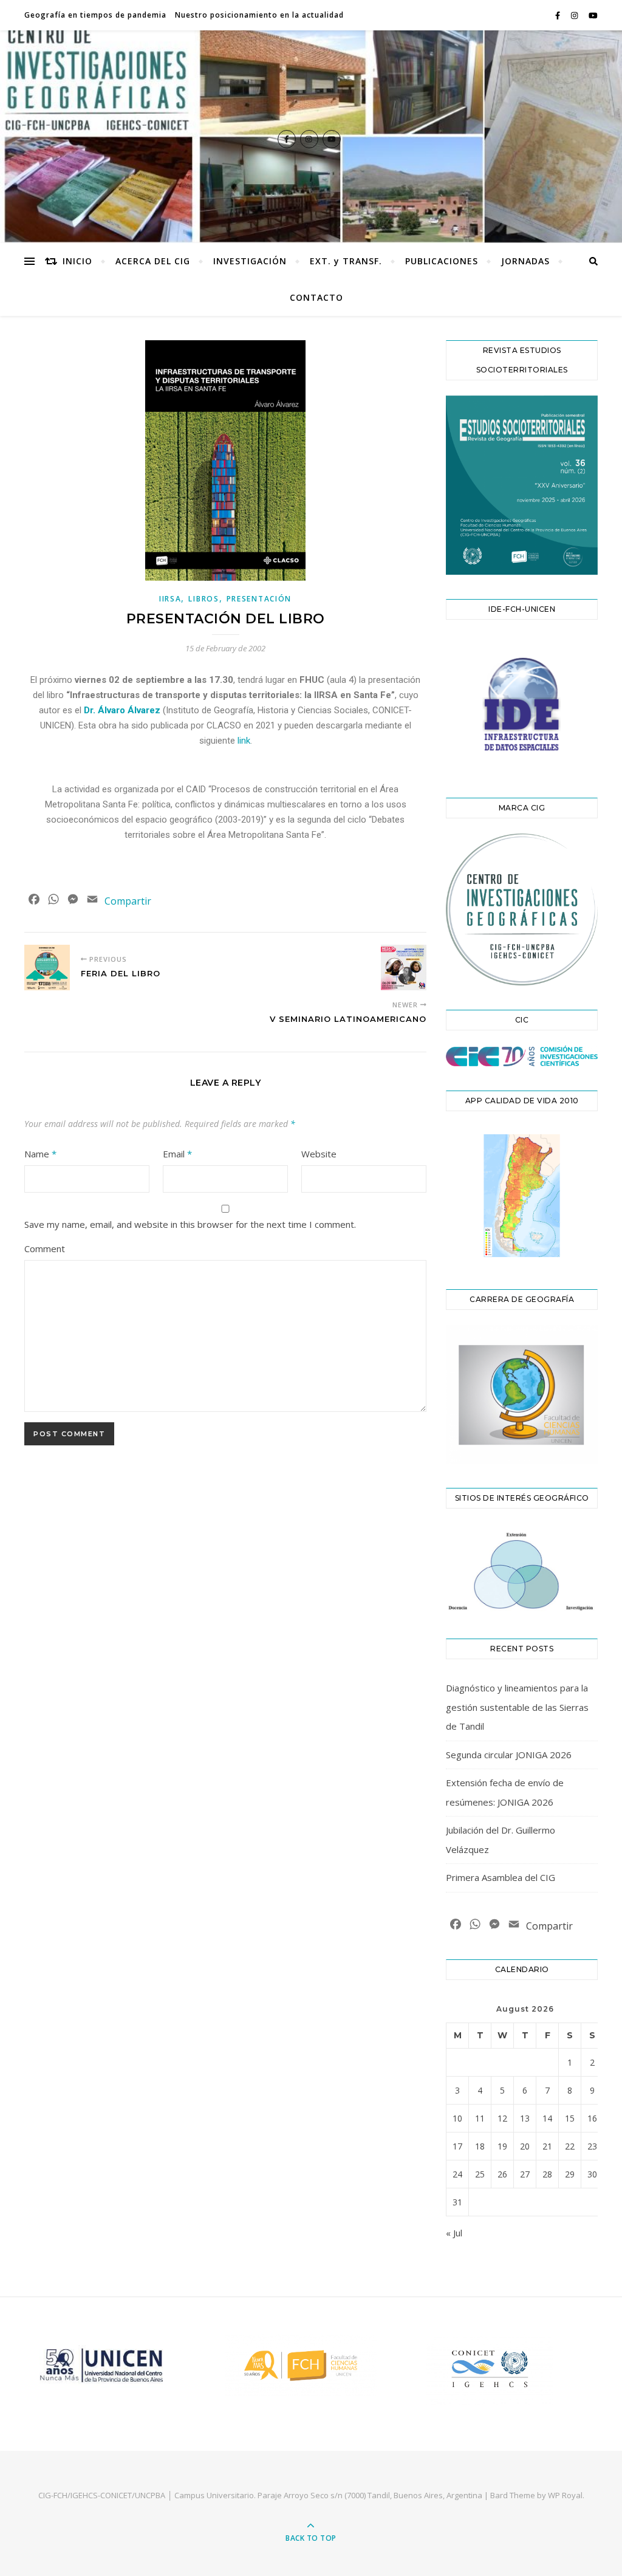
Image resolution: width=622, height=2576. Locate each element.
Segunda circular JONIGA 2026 (509, 1755)
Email (177, 1154)
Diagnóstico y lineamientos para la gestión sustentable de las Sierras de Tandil (517, 1707)
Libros (203, 599)
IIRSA (170, 599)
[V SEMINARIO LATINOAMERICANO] (404, 968)
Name (40, 1154)
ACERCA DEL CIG (153, 261)
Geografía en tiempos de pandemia (95, 15)
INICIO (77, 261)
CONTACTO (316, 297)
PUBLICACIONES (442, 261)
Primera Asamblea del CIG (501, 1877)
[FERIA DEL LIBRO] (47, 968)
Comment (45, 1249)
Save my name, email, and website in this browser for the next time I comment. (190, 1224)
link (244, 741)
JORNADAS (525, 261)
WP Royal (565, 2495)
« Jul (454, 2233)
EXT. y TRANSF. (346, 261)
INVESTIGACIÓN (250, 261)
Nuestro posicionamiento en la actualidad (259, 15)
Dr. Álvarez (122, 710)
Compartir (128, 901)
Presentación (259, 599)
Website (319, 1154)
